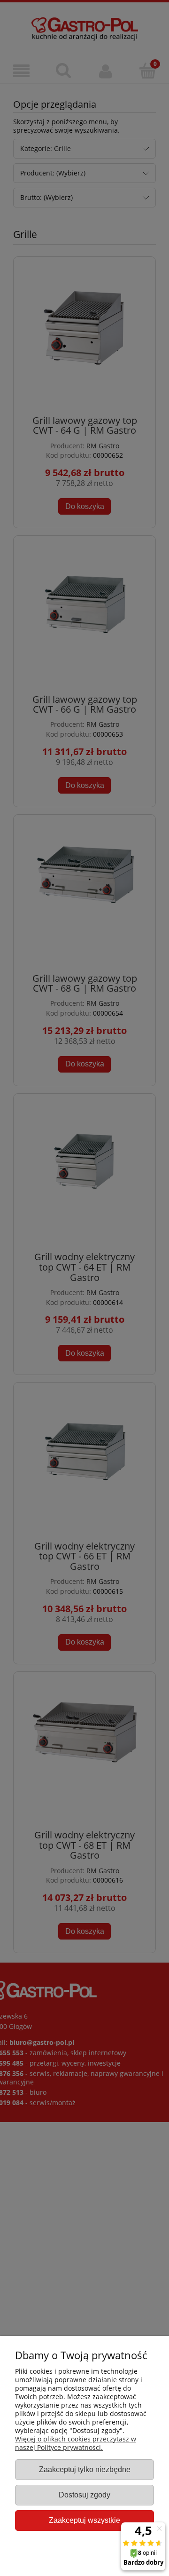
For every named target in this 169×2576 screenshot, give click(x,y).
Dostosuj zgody (84, 2495)
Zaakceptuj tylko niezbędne (85, 2469)
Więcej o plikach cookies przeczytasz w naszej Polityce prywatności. (76, 2443)
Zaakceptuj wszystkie (84, 2520)
